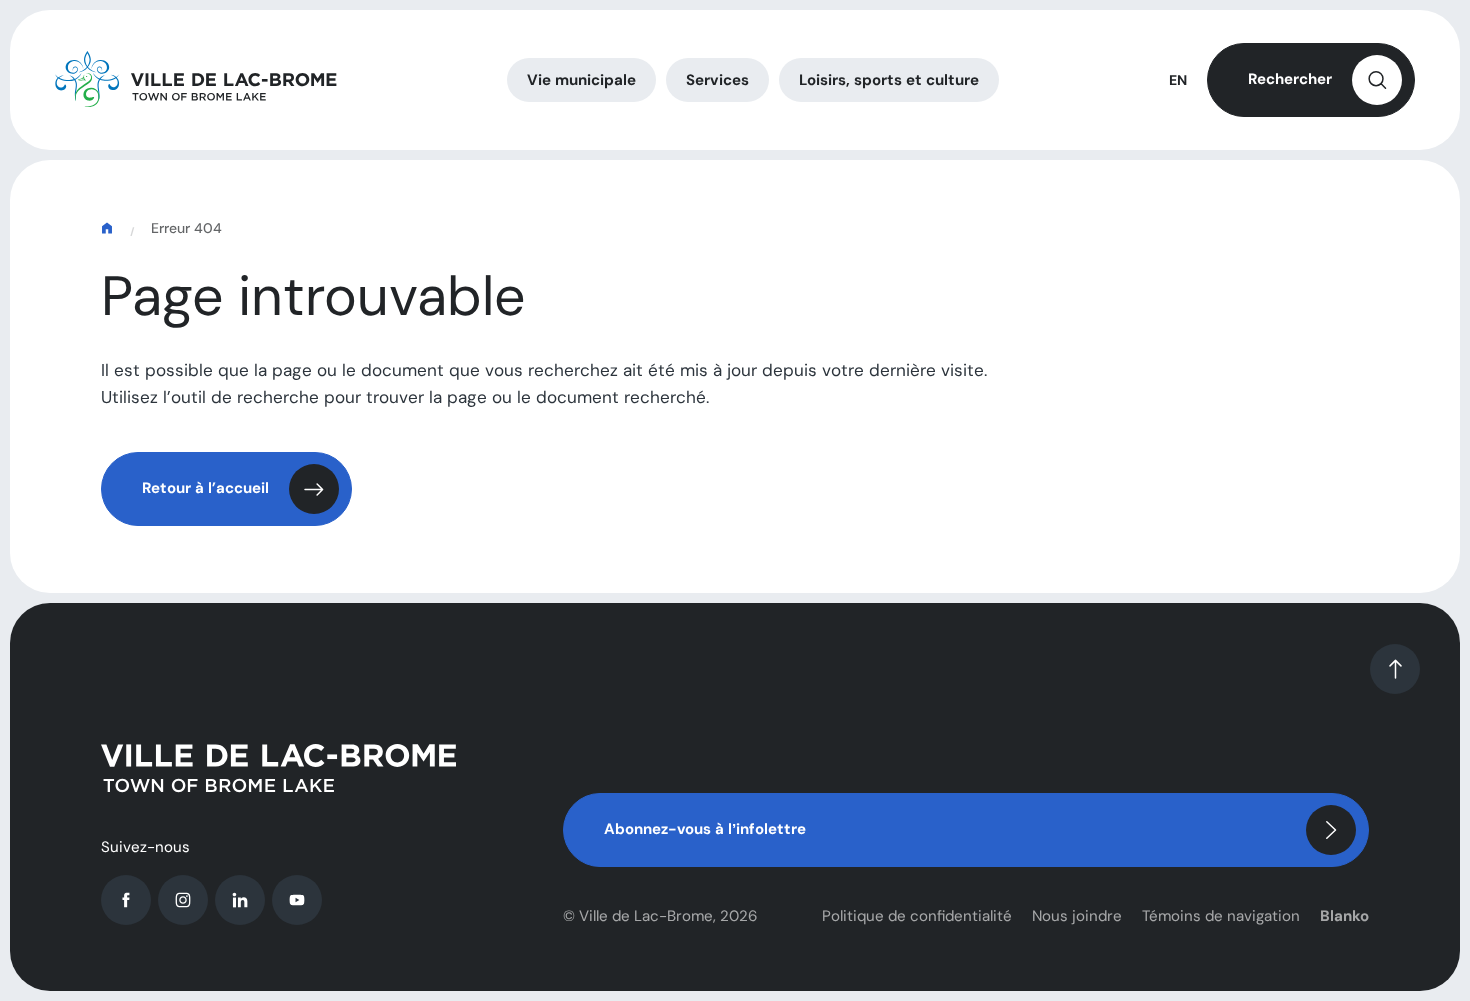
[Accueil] (109, 229)
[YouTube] (297, 900)
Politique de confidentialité (917, 916)
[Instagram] (183, 900)
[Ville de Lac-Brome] (196, 80)
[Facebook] (126, 900)
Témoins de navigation (1221, 916)
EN (1178, 80)
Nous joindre (1077, 916)
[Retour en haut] (1395, 669)
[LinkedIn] (240, 900)
